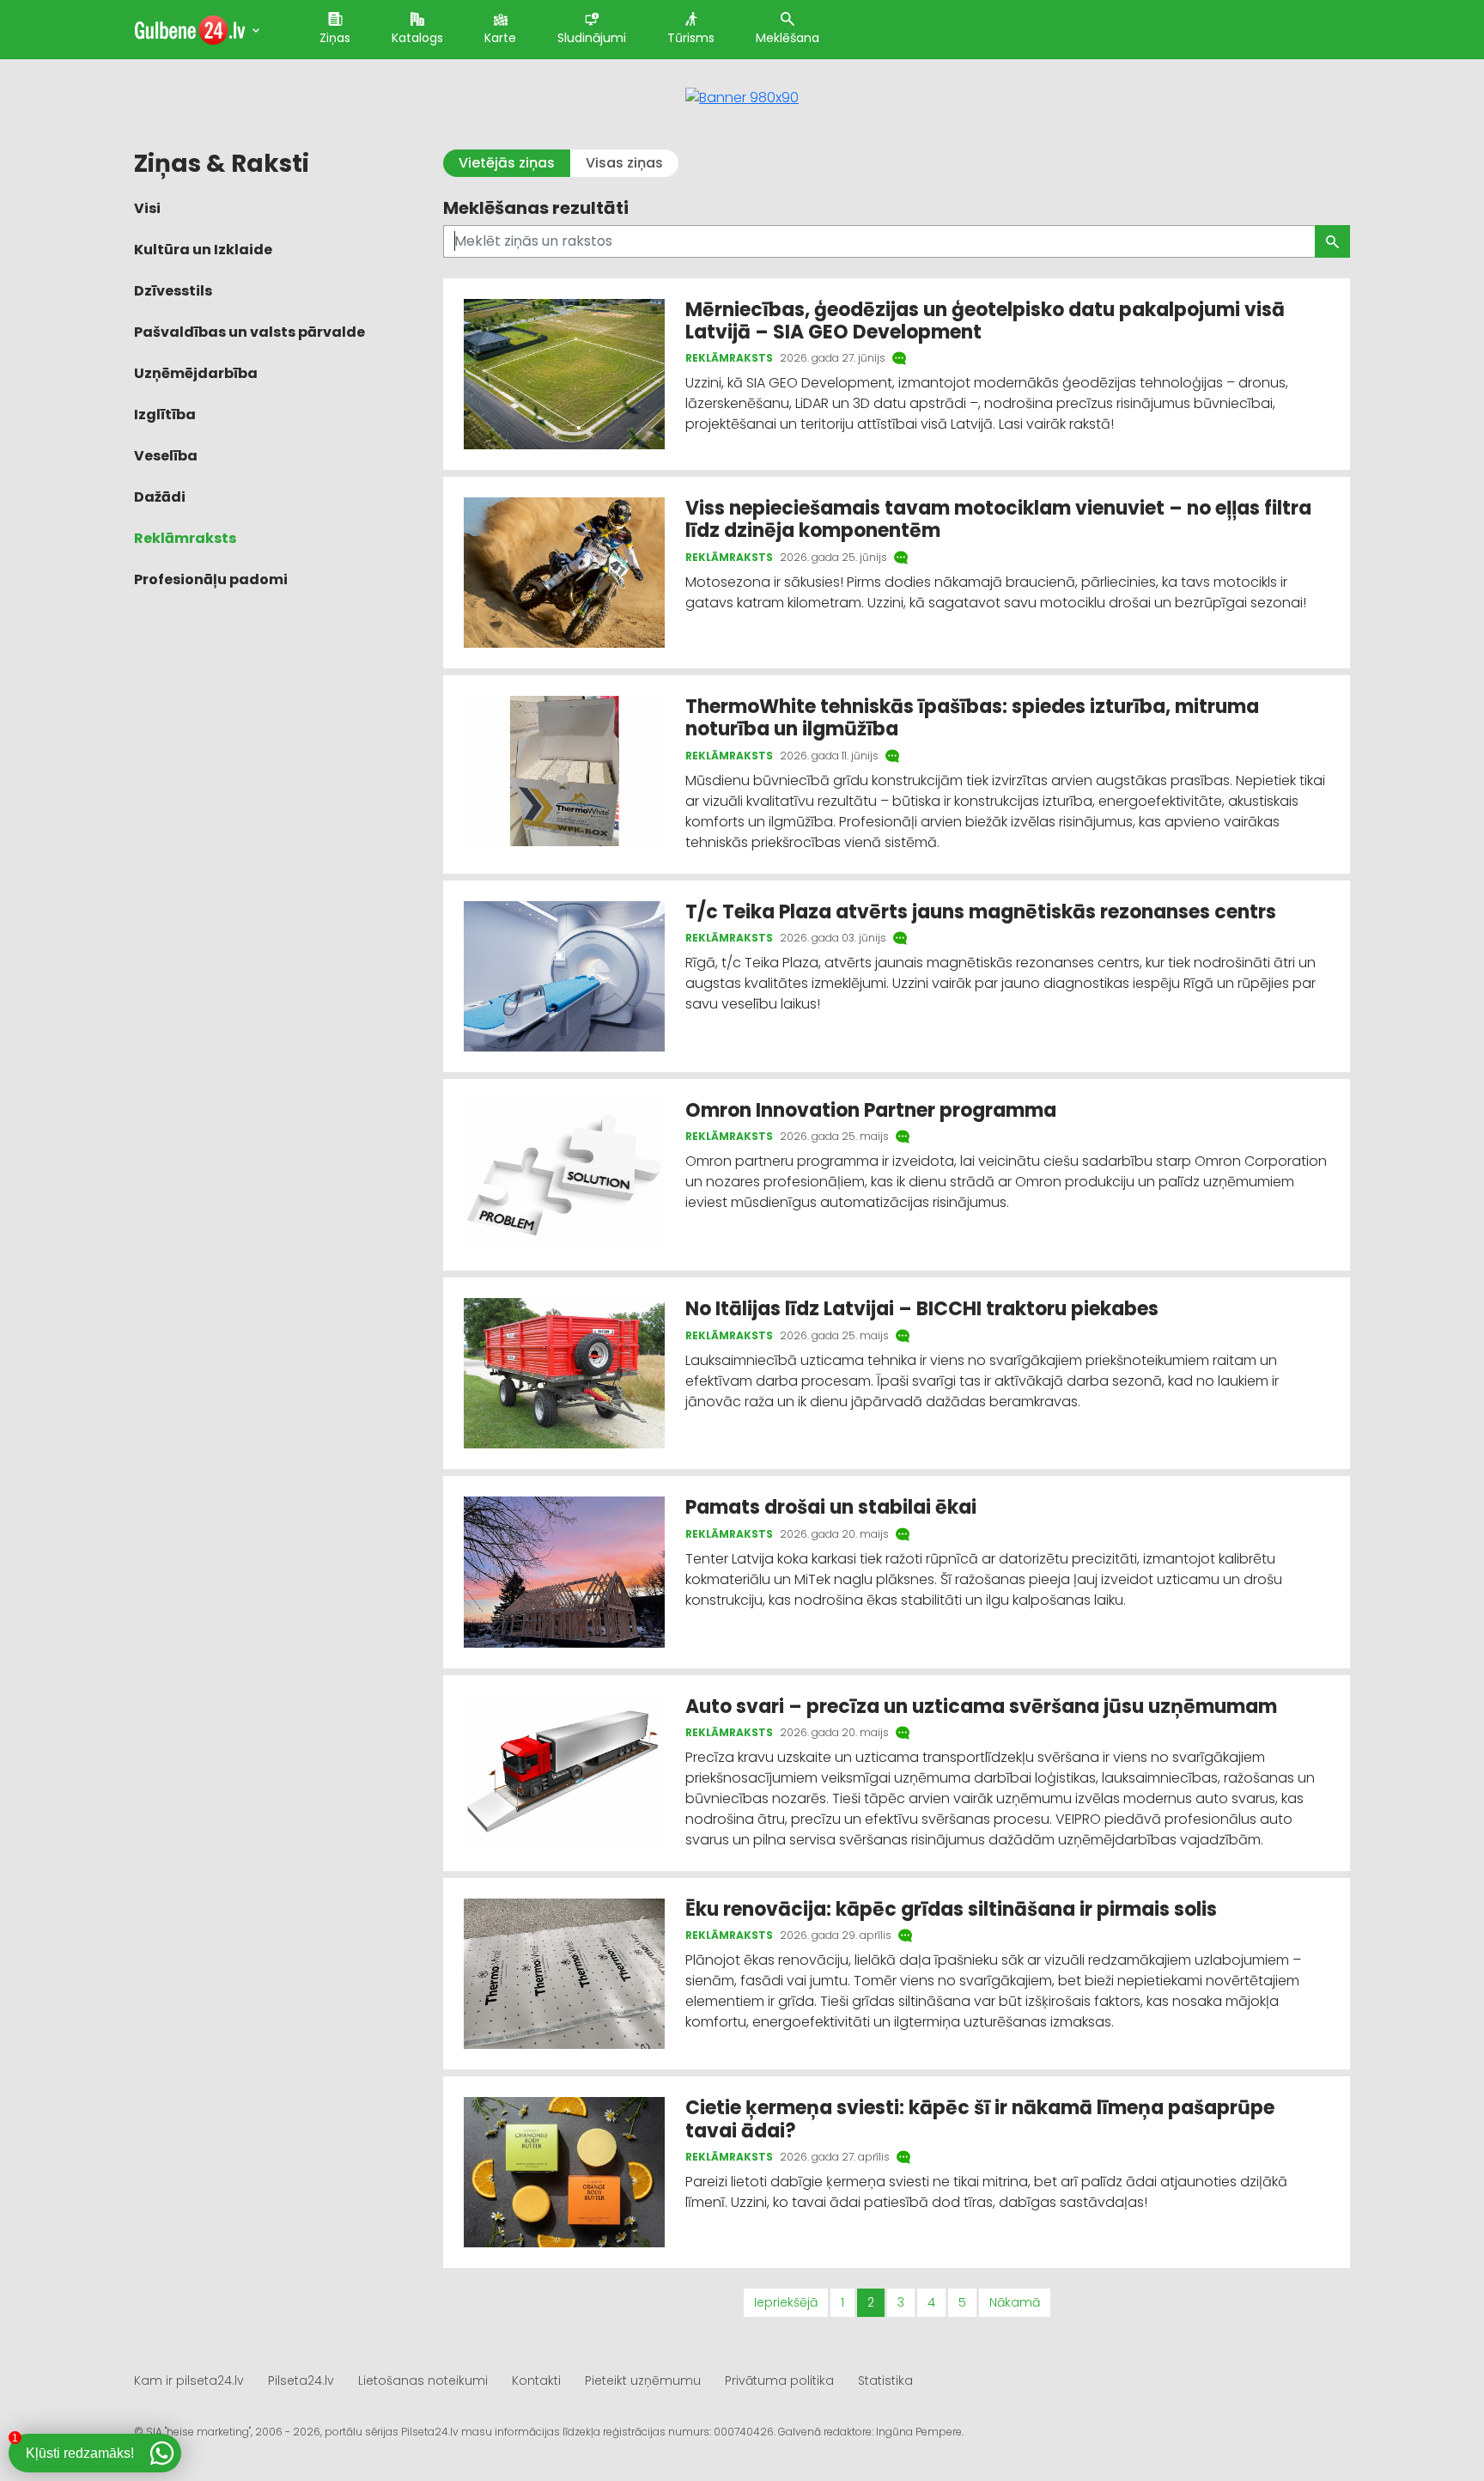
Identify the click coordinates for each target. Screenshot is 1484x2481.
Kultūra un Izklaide (203, 250)
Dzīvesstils (173, 291)
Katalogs (417, 38)
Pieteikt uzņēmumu (643, 2380)
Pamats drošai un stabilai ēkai (831, 1507)
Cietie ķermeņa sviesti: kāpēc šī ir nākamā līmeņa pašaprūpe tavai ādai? (980, 2119)
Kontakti (536, 2380)
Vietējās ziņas (507, 163)
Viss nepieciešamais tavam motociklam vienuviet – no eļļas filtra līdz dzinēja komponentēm (998, 519)
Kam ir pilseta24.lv (189, 2380)
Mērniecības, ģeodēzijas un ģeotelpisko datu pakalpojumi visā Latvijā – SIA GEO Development (985, 321)
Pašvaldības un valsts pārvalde (249, 332)
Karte (500, 38)
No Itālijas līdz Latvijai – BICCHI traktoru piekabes (924, 1309)
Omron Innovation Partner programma (873, 1110)
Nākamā (1015, 2302)
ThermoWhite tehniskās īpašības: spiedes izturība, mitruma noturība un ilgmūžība (972, 718)
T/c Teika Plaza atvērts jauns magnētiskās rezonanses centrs (981, 912)
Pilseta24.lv (301, 2380)
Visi (147, 208)
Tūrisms (691, 38)
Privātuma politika (779, 2380)
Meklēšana (788, 38)
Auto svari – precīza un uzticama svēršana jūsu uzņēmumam (981, 1707)
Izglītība (165, 415)
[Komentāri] (901, 358)
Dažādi (160, 497)
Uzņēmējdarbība (196, 373)
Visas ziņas (624, 163)
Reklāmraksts (185, 538)
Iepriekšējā (786, 2302)
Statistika (885, 2380)
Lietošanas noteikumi (423, 2380)
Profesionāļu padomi (211, 579)
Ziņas (335, 38)
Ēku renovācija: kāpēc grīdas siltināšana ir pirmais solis (951, 1909)
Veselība (166, 456)
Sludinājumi (592, 38)
